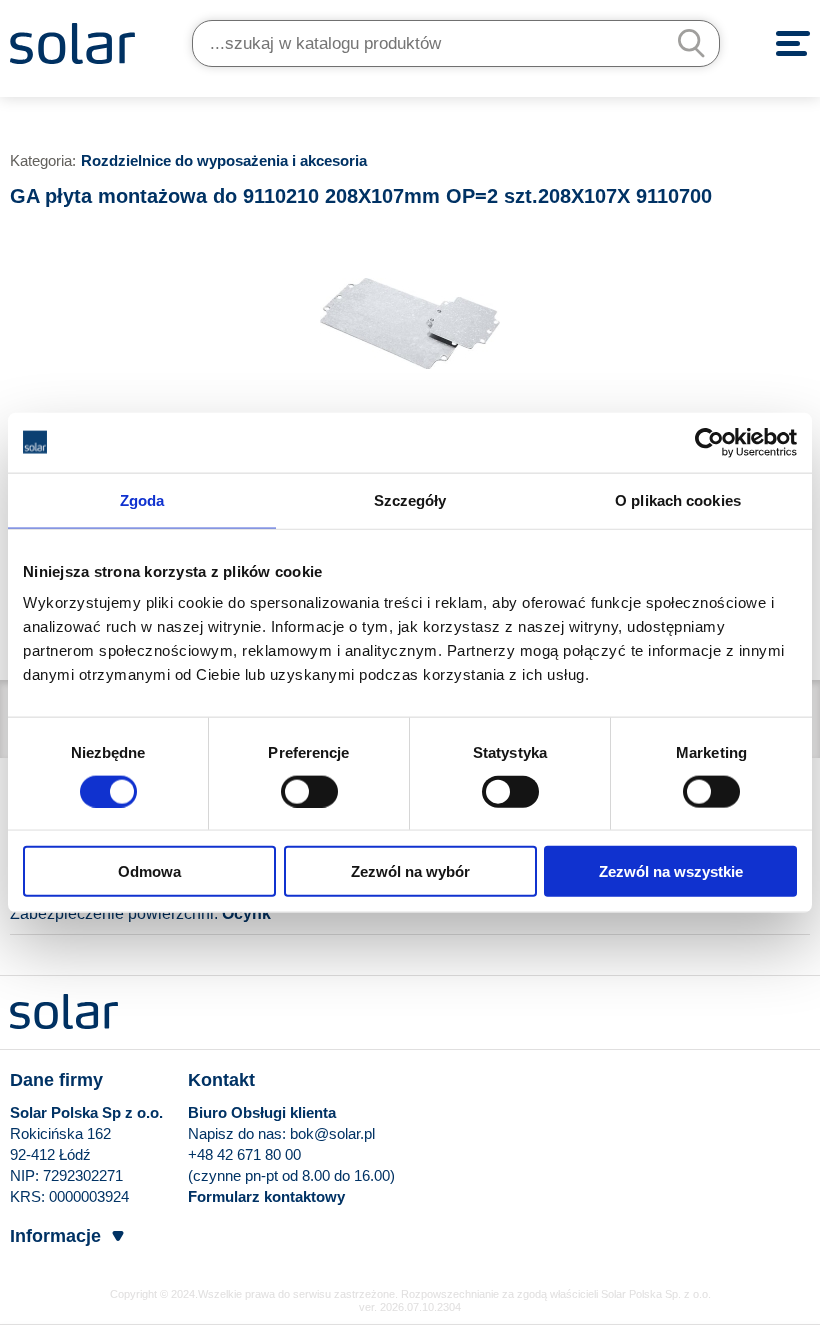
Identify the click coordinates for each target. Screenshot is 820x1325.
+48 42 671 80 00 (244, 1154)
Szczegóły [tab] (410, 499)
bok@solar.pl (332, 1133)
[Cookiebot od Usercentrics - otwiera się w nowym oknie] (709, 442)
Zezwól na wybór (410, 871)
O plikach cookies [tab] (678, 499)
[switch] (309, 790)
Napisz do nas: (239, 1133)
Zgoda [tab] (142, 499)
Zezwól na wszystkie (671, 871)
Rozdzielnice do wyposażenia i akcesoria (224, 160)
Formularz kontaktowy (266, 1196)
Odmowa (149, 871)
